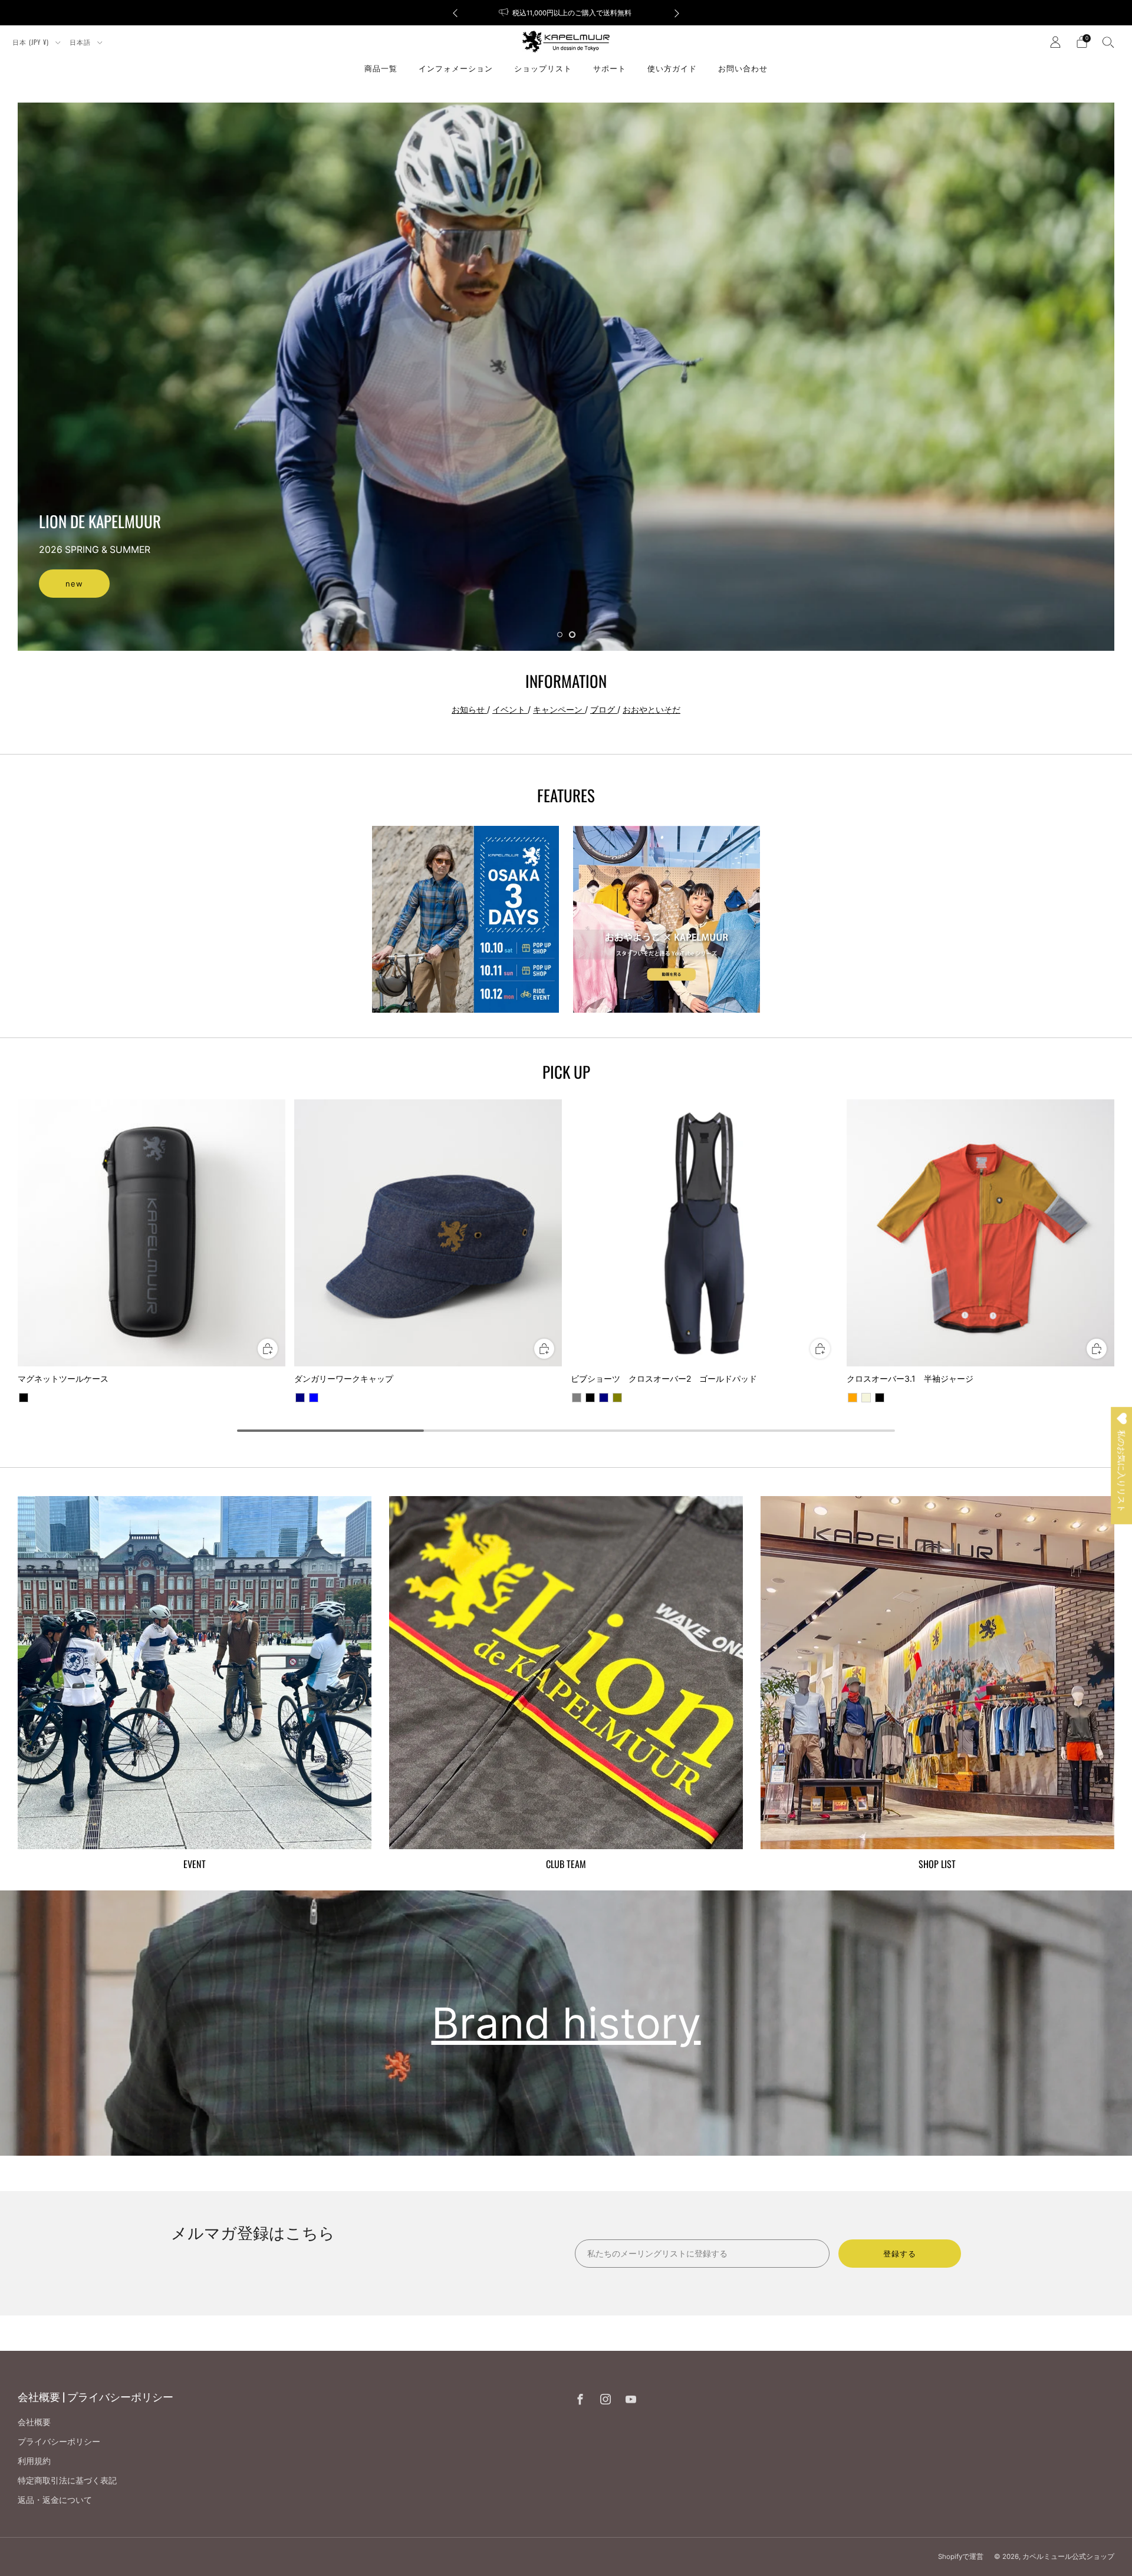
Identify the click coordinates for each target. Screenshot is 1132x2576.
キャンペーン (559, 709)
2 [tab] (572, 635)
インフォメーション (456, 68)
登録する (900, 2254)
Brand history (566, 2023)
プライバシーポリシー (59, 2441)
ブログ (604, 709)
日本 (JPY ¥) (32, 42)
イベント (510, 709)
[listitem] (566, 13)
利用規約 (34, 2461)
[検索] (1108, 42)
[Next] (677, 13)
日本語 (81, 42)
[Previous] (455, 13)
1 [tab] (560, 635)
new (74, 584)
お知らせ (469, 709)
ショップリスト (543, 68)
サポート (610, 68)
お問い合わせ (743, 68)
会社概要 (34, 2422)
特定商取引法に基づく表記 (67, 2480)
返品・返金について (55, 2500)
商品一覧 (381, 68)
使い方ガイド (672, 68)
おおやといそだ (651, 709)
